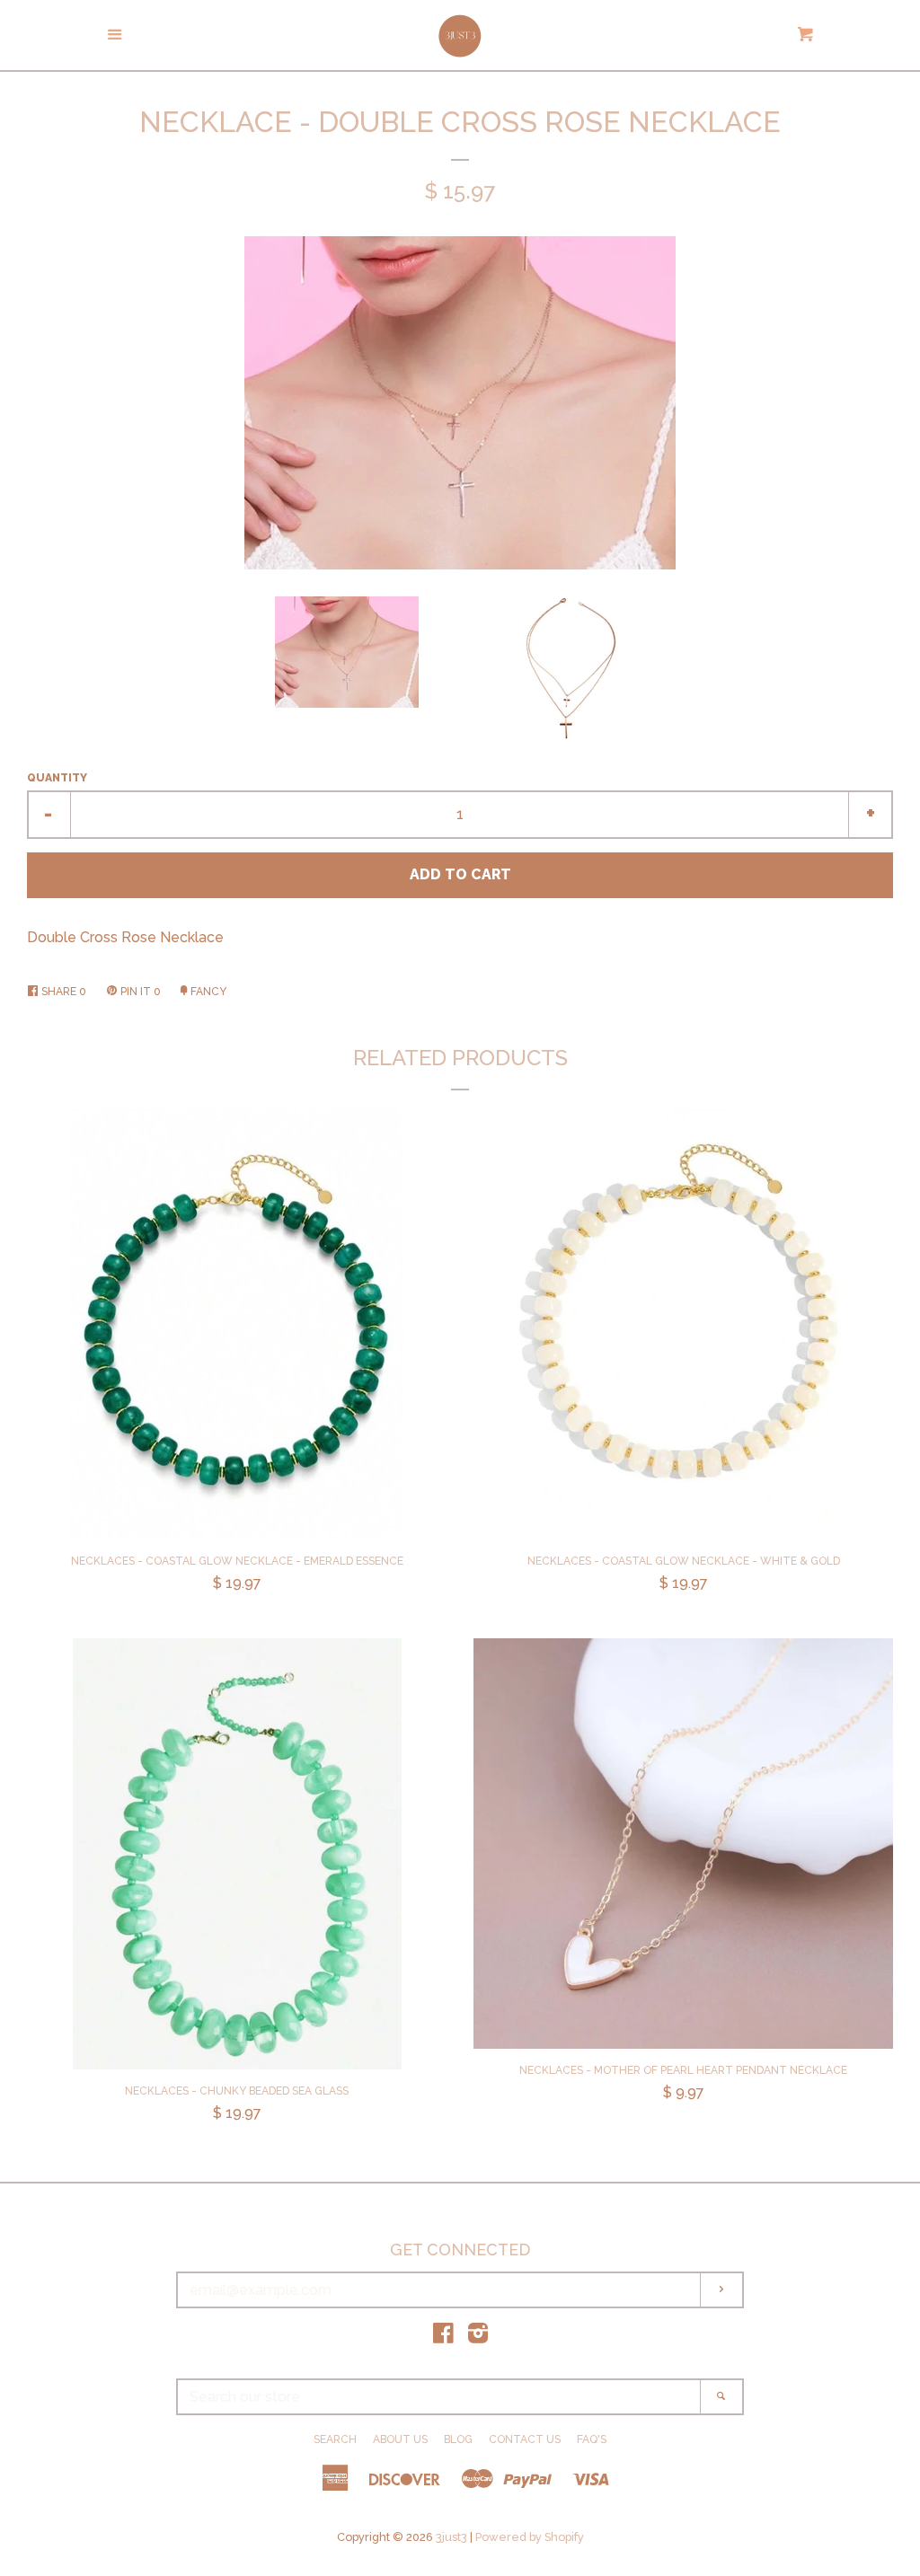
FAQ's (592, 2439)
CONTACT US (525, 2439)
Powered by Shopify (530, 2537)
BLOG (458, 2439)
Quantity (57, 778)
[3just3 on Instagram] (478, 2337)
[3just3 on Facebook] (443, 2337)
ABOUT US (400, 2439)
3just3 (451, 2537)
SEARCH (335, 2439)
